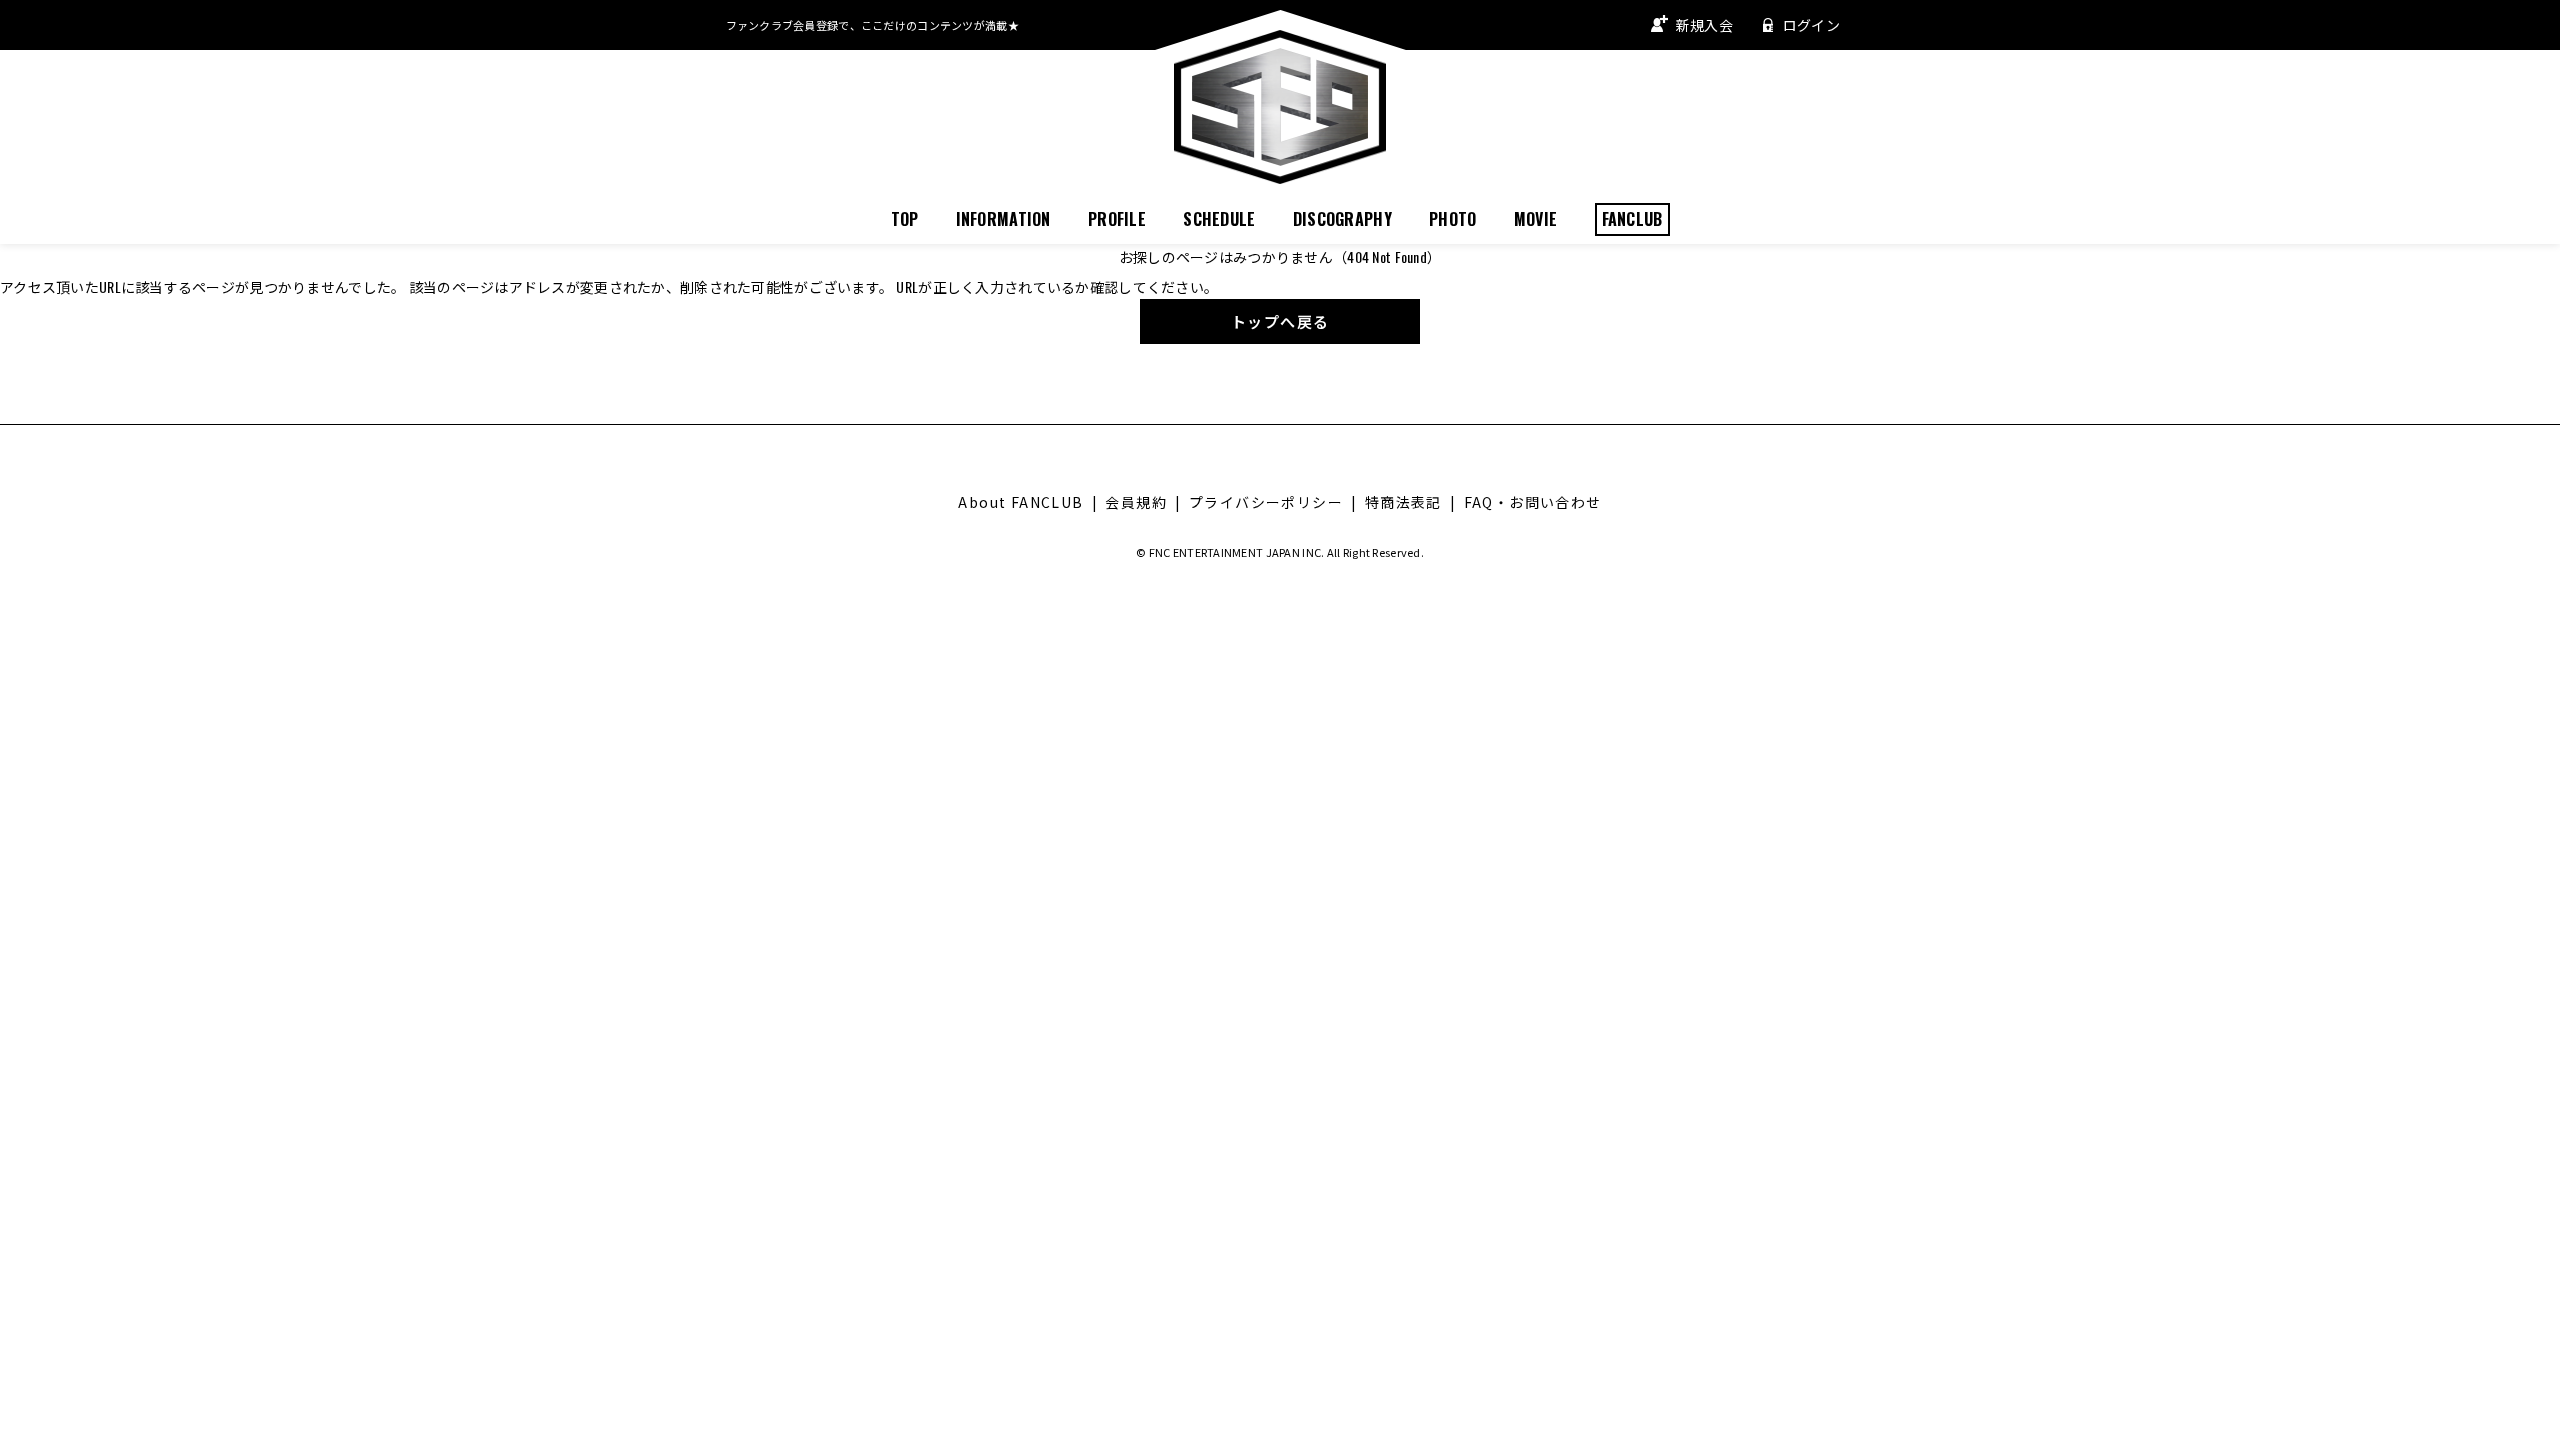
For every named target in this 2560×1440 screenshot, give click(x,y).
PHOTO (1452, 219)
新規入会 (1704, 25)
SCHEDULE (1219, 219)
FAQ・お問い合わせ (1533, 502)
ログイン (1811, 25)
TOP (905, 219)
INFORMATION (1003, 219)
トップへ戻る (1280, 321)
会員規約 (1136, 502)
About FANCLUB (1020, 502)
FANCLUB (1632, 219)
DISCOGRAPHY (1342, 219)
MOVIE (1535, 219)
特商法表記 (1403, 502)
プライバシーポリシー (1266, 502)
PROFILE (1117, 219)
